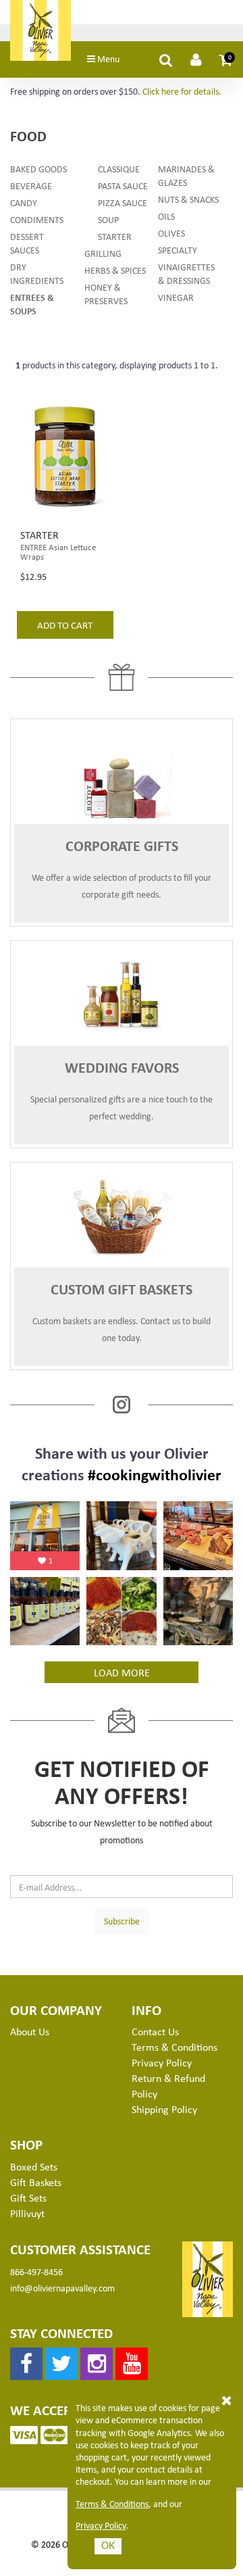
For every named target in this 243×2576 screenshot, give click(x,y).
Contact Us (155, 2031)
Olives (171, 233)
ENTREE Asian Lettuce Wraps (58, 552)
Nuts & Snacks (188, 199)
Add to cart (65, 625)
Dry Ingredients (37, 273)
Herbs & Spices (115, 270)
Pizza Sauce (123, 202)
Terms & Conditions (112, 2504)
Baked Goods (38, 169)
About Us (30, 2031)
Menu (107, 58)
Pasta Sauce (123, 186)
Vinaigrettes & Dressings (186, 273)
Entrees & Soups (32, 304)
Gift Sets (28, 2197)
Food (28, 136)
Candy (24, 202)
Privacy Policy (101, 2525)
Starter (115, 236)
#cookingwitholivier (155, 1474)
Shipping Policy (164, 2109)
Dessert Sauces (27, 243)
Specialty (178, 250)
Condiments (37, 219)
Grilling (103, 253)
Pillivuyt (27, 2213)
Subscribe (122, 1921)
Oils (166, 216)
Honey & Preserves (106, 294)
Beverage (31, 186)
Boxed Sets (34, 2166)
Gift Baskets (36, 2182)
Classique (119, 169)
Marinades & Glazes (186, 175)
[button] (226, 59)
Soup (108, 219)
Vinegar (176, 297)
